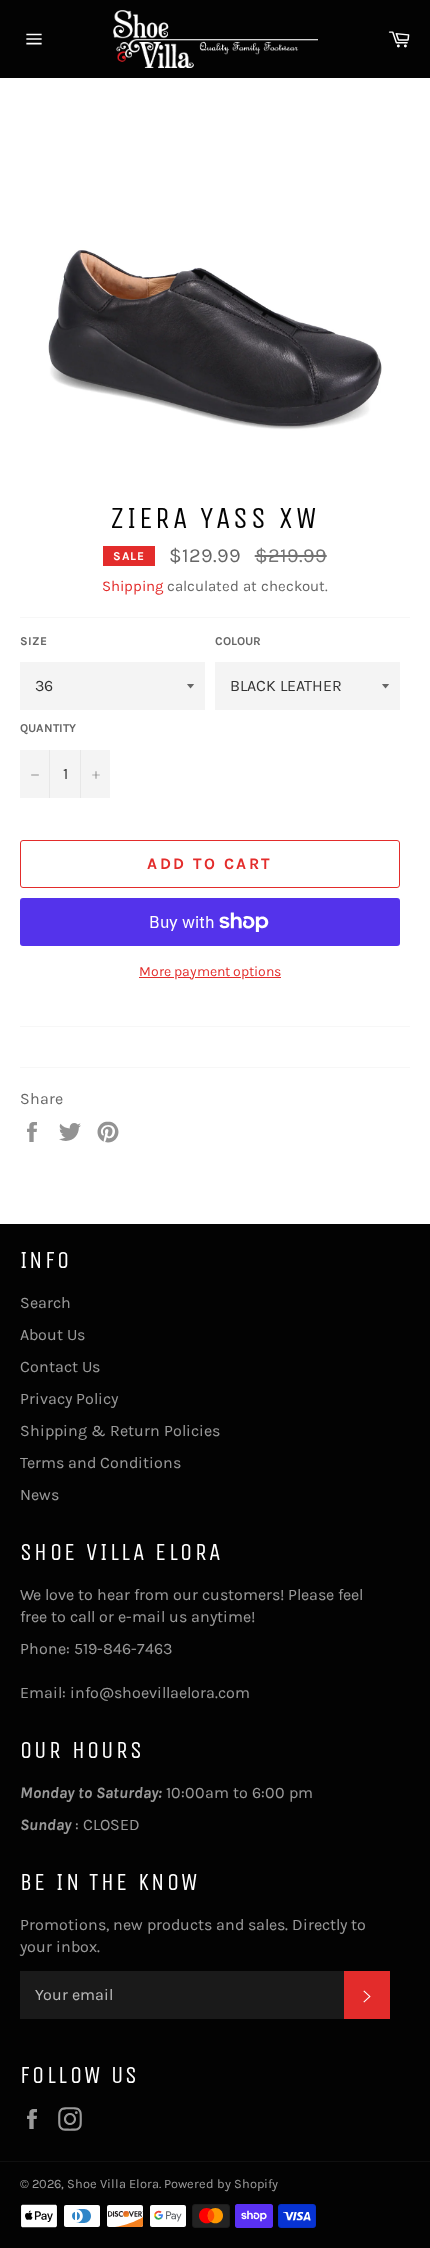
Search (45, 1302)
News (39, 1494)
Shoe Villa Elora (113, 2183)
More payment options (210, 971)
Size (33, 641)
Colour (238, 641)
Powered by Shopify (221, 2183)
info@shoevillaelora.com (160, 1692)
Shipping (132, 586)
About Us (52, 1334)
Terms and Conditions (100, 1462)
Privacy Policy (69, 1398)
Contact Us (60, 1366)
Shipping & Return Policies (120, 1430)
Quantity (48, 728)
